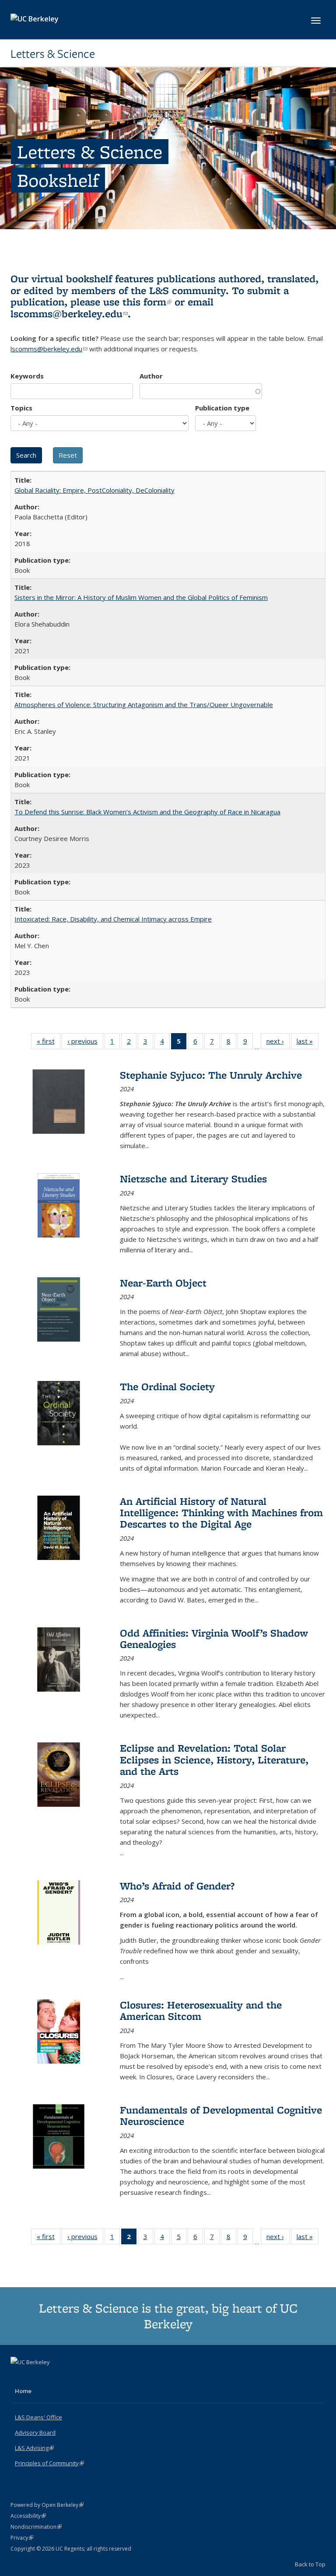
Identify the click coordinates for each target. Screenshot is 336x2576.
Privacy (22, 2538)
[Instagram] (52, 2377)
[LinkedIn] (35, 2377)
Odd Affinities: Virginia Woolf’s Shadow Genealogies (214, 1638)
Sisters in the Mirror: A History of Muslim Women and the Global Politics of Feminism (141, 597)
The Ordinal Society (167, 1386)
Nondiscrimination (36, 2527)
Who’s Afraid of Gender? (177, 1886)
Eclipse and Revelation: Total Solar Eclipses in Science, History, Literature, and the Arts (214, 1759)
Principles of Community (49, 2463)
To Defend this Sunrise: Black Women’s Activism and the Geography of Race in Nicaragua (147, 812)
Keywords (27, 376)
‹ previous (85, 1043)
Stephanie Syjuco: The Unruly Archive (211, 1075)
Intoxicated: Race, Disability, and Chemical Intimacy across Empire (113, 919)
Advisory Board (35, 2432)
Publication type (222, 408)
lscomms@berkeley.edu (69, 314)
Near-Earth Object (163, 1283)
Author (151, 376)
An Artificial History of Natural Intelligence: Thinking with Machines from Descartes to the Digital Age (221, 1513)
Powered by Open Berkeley (47, 2505)
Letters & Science (53, 54)
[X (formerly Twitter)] (18, 2377)
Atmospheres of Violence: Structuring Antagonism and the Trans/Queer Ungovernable (144, 704)
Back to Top (310, 2564)
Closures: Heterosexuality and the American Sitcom (201, 2010)
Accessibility (28, 2516)
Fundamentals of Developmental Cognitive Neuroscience (221, 2115)
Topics (21, 408)
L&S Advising (34, 2448)
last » (308, 1043)
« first (49, 1043)
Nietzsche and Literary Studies (193, 1179)
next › (278, 1043)
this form (147, 302)
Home (23, 2391)
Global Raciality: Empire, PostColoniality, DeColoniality (94, 490)
